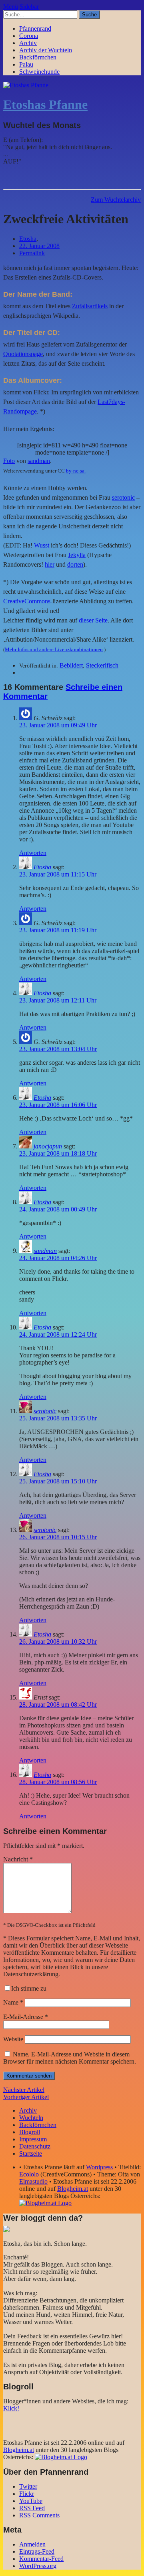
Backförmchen (38, 57)
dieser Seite (93, 620)
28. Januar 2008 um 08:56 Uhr (58, 1782)
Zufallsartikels (90, 306)
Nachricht (18, 1859)
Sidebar (29, 7)
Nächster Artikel (24, 2090)
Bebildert (71, 665)
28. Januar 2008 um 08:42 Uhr (58, 1705)
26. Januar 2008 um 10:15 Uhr (58, 1537)
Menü (11, 7)
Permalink (32, 253)
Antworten (33, 853)
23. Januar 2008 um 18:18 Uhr (58, 1153)
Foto (9, 461)
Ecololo (29, 2174)
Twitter (28, 2486)
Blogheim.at (73, 2189)
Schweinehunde (39, 72)
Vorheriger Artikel (26, 2097)
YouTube (31, 2501)
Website (13, 2039)
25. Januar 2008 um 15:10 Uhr (58, 1481)
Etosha (28, 239)
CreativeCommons (27, 601)
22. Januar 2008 (39, 246)
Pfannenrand (35, 29)
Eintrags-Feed (37, 2551)
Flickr (27, 2494)
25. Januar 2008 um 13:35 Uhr (58, 1418)
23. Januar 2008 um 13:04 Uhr (58, 1049)
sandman (39, 461)
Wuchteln (31, 2118)
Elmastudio (33, 2181)
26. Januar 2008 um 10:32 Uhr (58, 1642)
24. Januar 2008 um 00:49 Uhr (58, 1209)
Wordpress (99, 2167)
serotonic (123, 497)
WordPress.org (38, 2566)
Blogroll (30, 2132)
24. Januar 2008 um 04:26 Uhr (58, 1258)
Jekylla (77, 555)
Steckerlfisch (102, 665)
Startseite (31, 2154)
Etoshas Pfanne (45, 104)
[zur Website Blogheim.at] (45, 2203)
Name (13, 2002)
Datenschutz (35, 2146)
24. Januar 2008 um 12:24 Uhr (58, 1334)
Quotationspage (23, 354)
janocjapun (48, 1146)
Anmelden (32, 2544)
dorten (75, 564)
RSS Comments (39, 2515)
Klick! (11, 2408)
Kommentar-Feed (41, 2559)
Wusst (42, 545)
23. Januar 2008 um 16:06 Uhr (58, 1105)
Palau (26, 64)
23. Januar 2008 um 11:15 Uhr (58, 874)
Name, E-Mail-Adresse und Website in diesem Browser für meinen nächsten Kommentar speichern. (70, 2058)
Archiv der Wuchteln (46, 50)
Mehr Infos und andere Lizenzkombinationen (54, 649)
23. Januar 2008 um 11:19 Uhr (58, 930)
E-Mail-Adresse (26, 2017)
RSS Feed (32, 2508)
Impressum (33, 2139)
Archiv (28, 43)
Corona (29, 36)
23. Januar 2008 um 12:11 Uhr (58, 1000)
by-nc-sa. (76, 471)
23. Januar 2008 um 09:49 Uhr (58, 725)
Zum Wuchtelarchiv (116, 200)
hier (50, 564)
